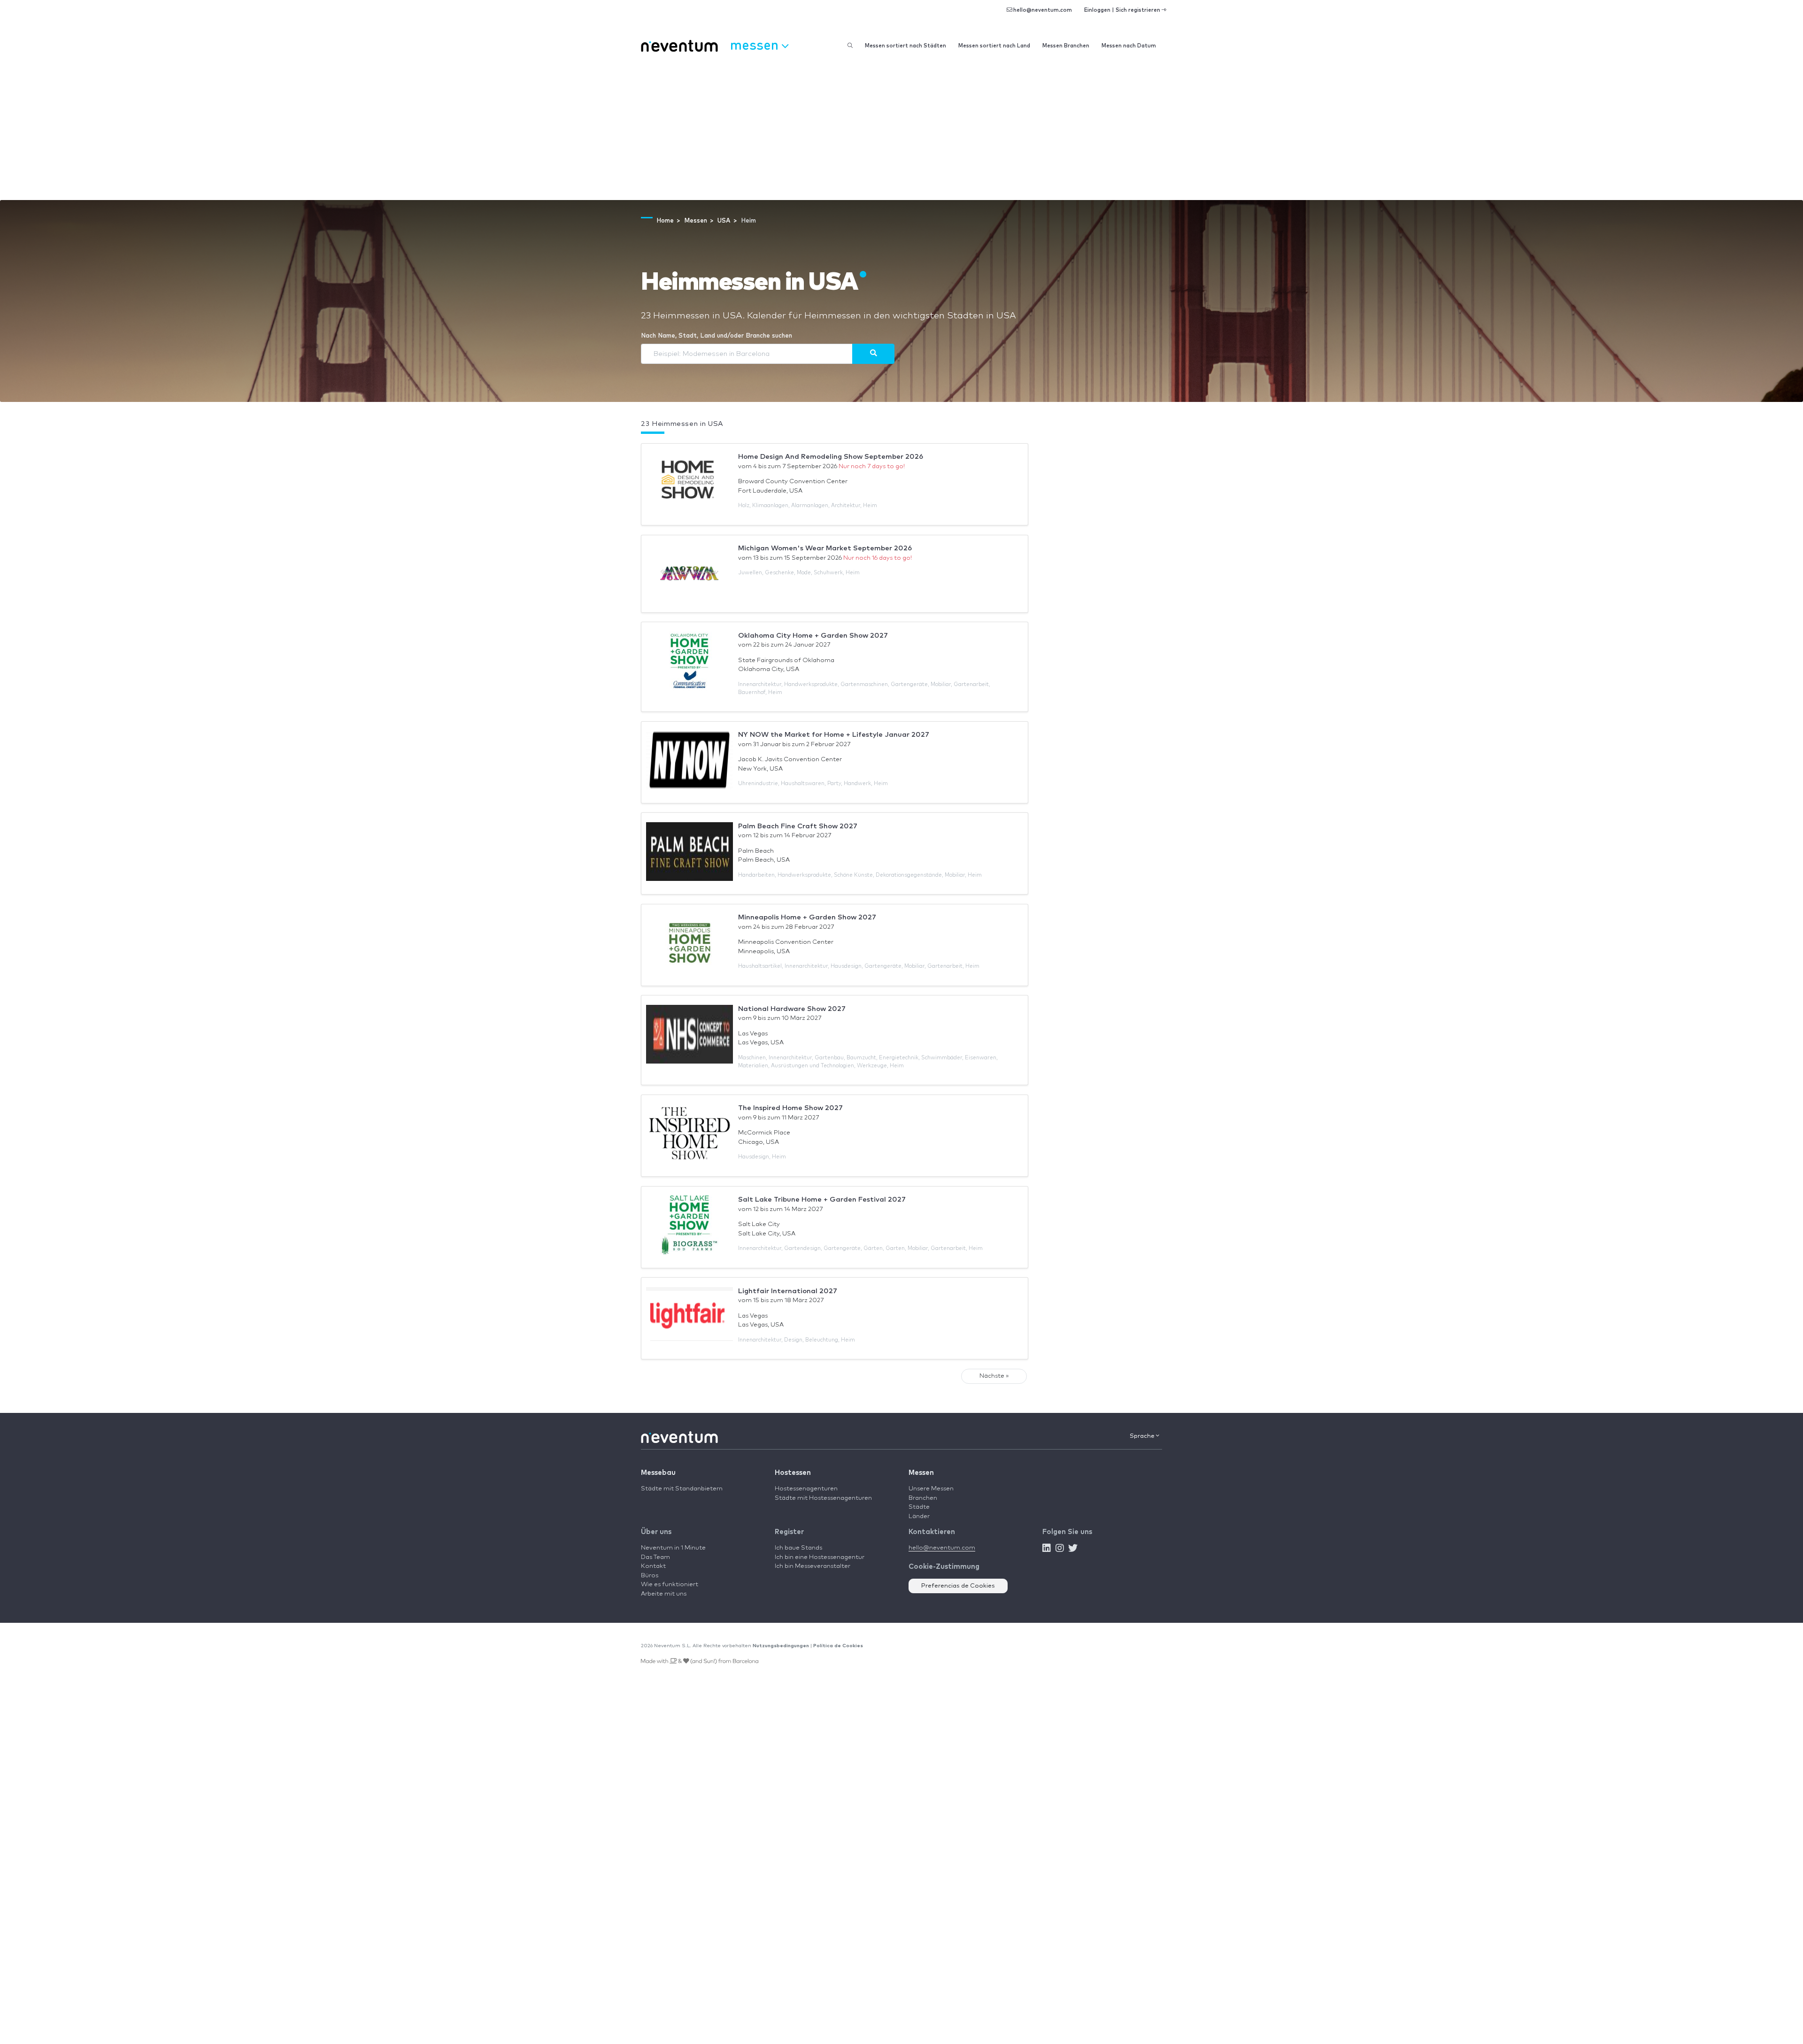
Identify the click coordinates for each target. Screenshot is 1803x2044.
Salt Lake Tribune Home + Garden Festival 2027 (822, 1199)
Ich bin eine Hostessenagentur (820, 1557)
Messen (921, 1473)
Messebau (658, 1473)
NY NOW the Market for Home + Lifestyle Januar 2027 (834, 735)
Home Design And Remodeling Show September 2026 (831, 457)
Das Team (655, 1557)
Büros (650, 1576)
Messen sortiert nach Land (994, 46)
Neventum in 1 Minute (673, 1548)
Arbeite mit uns (664, 1594)
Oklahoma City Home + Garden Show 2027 (813, 636)
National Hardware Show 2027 (792, 1009)
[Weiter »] (873, 354)
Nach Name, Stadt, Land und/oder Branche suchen (717, 336)
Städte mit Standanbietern (682, 1489)
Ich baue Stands (798, 1548)
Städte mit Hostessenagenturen (823, 1498)
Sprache (1143, 1436)
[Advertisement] (901, 130)
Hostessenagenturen (806, 1489)
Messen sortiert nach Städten (905, 46)
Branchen (923, 1498)
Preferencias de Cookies (958, 1586)
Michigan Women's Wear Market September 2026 (825, 548)
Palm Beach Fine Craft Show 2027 (798, 826)
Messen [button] (756, 44)
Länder (919, 1516)
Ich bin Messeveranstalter (813, 1566)
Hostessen (793, 1473)
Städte (919, 1507)
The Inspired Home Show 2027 (790, 1108)
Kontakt (653, 1566)
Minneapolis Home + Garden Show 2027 (807, 917)
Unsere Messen (931, 1489)
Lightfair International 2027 (788, 1291)
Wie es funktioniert (670, 1585)
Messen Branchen (1066, 46)
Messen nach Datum (1129, 46)
